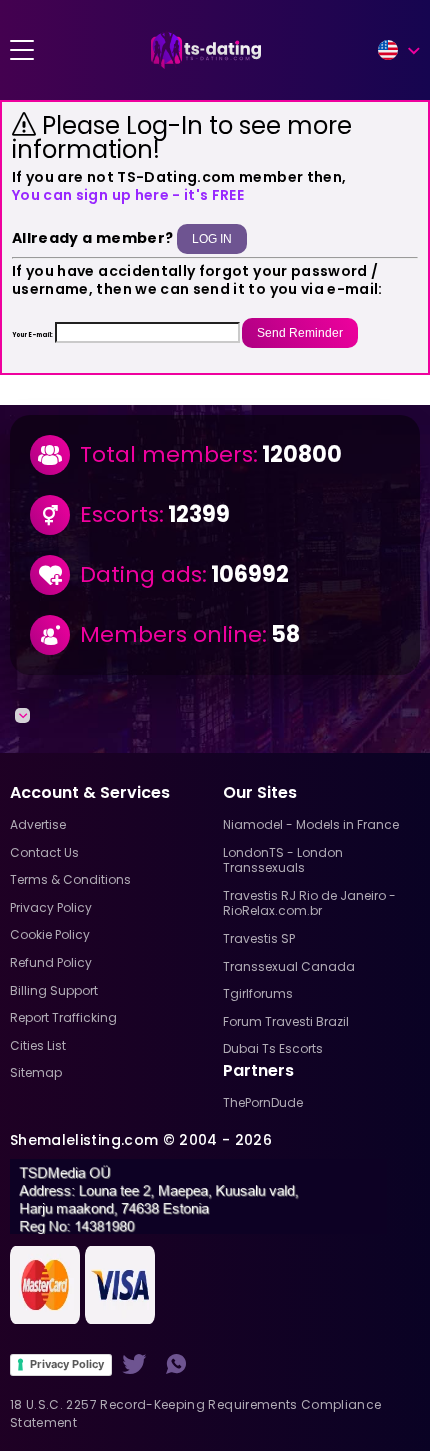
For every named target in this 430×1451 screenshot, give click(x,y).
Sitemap (36, 1072)
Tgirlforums (258, 993)
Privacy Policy (67, 1364)
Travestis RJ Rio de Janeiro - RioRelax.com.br (309, 903)
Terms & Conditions (70, 879)
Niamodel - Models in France (311, 824)
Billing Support (54, 990)
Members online (171, 635)
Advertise (38, 824)
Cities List (38, 1045)
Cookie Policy (50, 934)
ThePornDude (263, 1102)
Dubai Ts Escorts (273, 1048)
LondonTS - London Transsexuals (283, 860)
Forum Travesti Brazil (286, 1021)
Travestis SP (259, 938)
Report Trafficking (63, 1017)
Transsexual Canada (289, 966)
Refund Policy (51, 962)
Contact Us (44, 852)
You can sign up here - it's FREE (128, 195)
